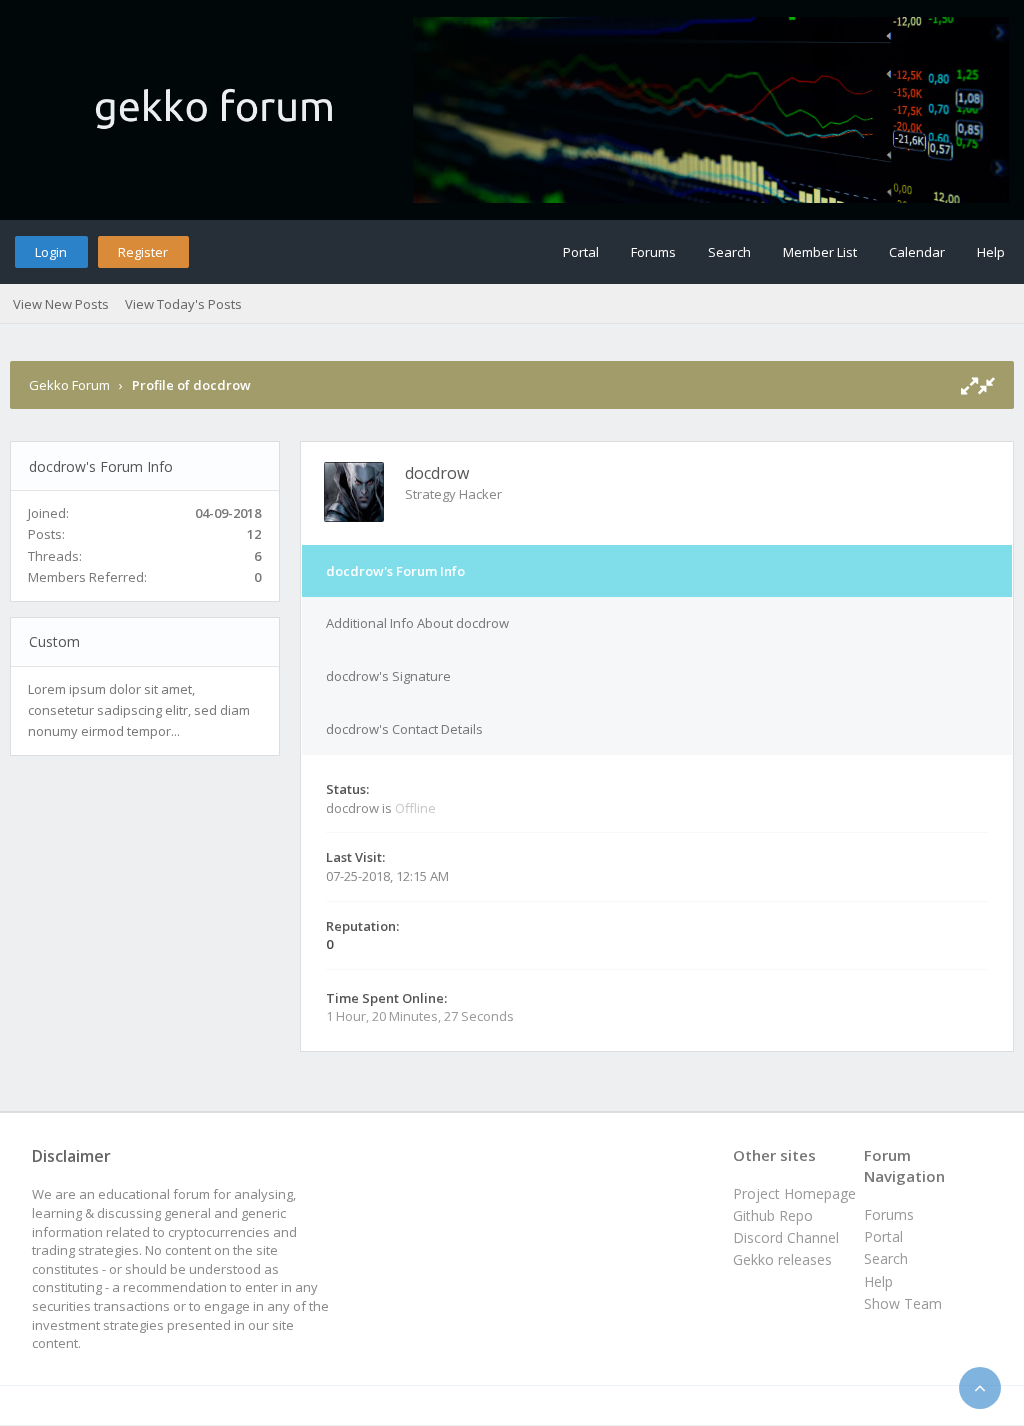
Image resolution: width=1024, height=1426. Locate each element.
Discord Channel (786, 1237)
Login (51, 252)
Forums (653, 252)
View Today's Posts (183, 304)
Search (729, 252)
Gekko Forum (69, 385)
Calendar (917, 252)
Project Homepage (794, 1193)
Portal (581, 252)
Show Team (903, 1303)
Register (143, 252)
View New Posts (61, 304)
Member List (820, 252)
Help (991, 252)
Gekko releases (782, 1259)
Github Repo (773, 1215)
